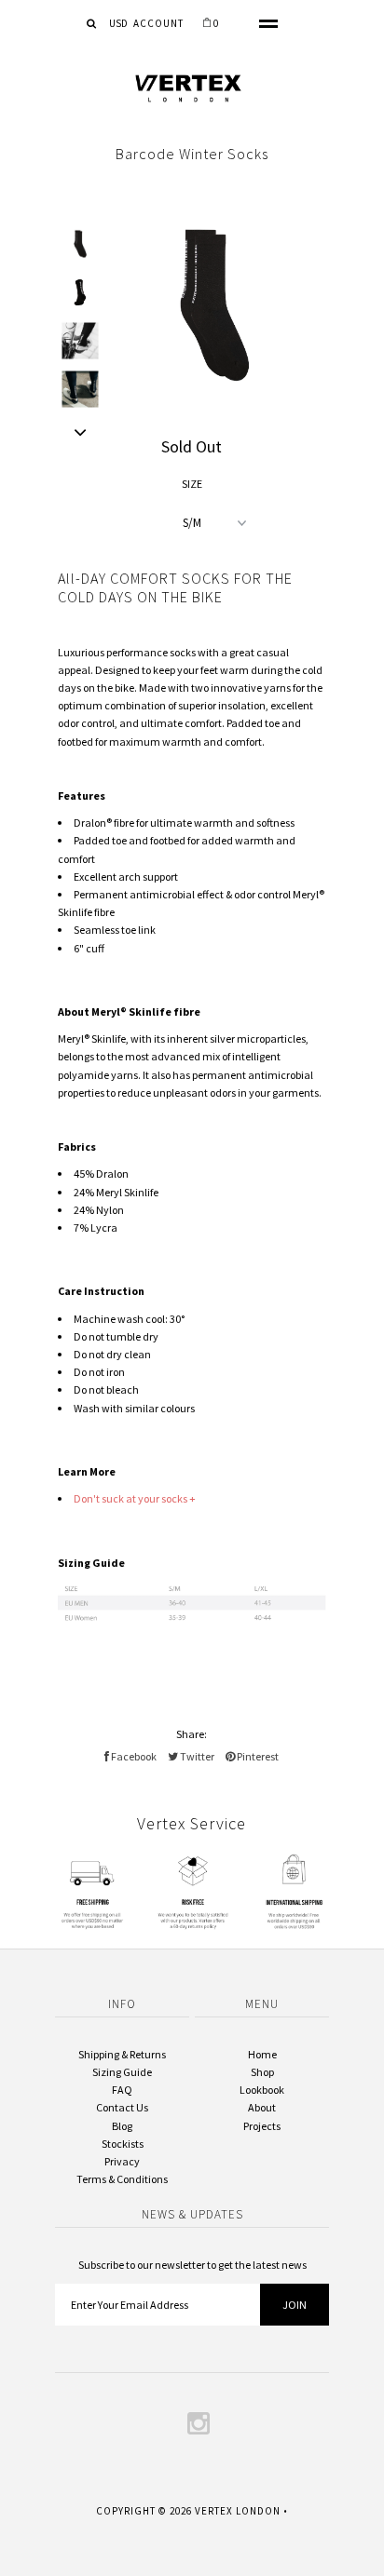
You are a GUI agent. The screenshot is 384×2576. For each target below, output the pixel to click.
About (262, 2107)
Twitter (196, 1756)
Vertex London (238, 2511)
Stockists (123, 2144)
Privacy (122, 2161)
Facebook (133, 1756)
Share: (192, 1734)
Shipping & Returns (122, 2054)
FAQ (122, 2090)
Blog (122, 2126)
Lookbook (262, 2090)
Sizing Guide (122, 2072)
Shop (262, 2072)
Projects (262, 2126)
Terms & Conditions (122, 2179)
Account (158, 23)
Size (192, 484)
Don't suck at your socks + (135, 1498)
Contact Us (122, 2107)
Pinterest (257, 1756)
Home (262, 2054)
